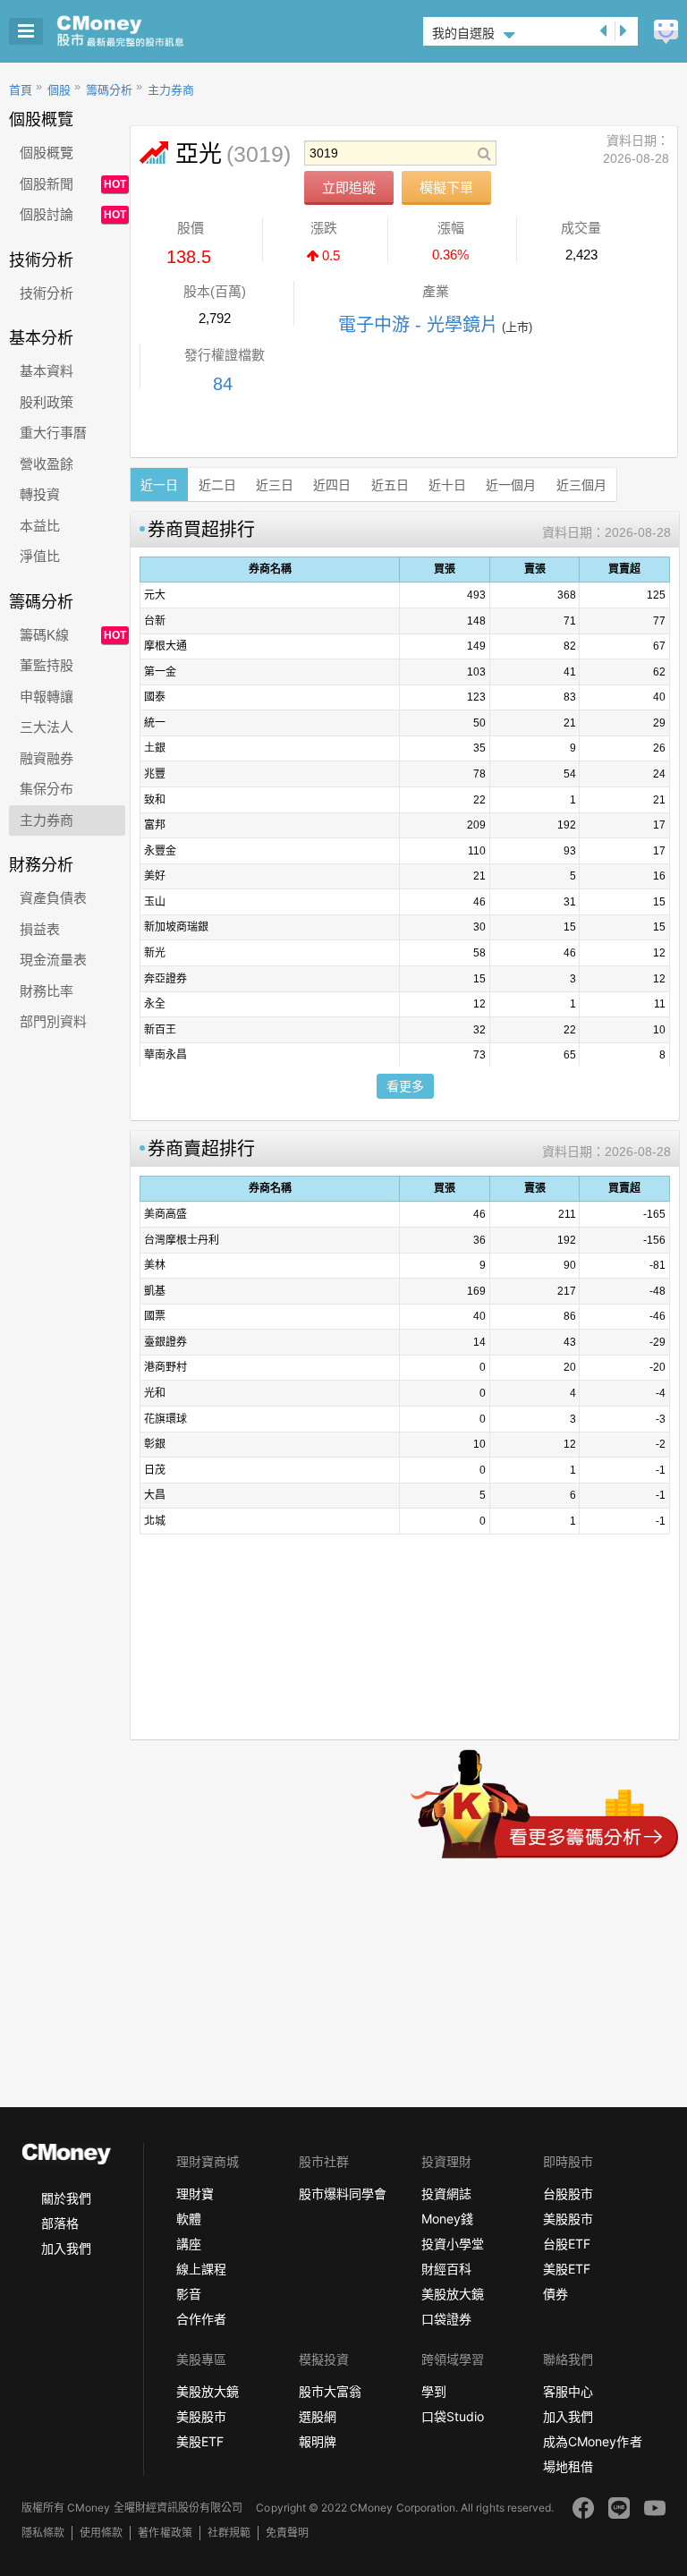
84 (223, 384)
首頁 (21, 90)
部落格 (60, 2223)
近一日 (159, 485)
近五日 (390, 485)
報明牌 (318, 2441)
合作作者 (201, 2319)
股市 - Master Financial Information (148, 31)
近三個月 (581, 485)
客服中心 (568, 2391)
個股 (59, 90)
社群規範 (229, 2533)
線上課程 (201, 2269)
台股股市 (568, 2193)
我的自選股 (463, 33)
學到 (434, 2391)
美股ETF (567, 2269)
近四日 (332, 485)
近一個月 (511, 485)
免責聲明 (287, 2533)
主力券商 (171, 90)
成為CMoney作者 (592, 2441)
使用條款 (101, 2533)
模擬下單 (446, 187)
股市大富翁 (330, 2391)
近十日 (447, 485)
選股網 (318, 2416)
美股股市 (568, 2219)
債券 (556, 2294)
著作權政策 (165, 2533)
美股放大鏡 (453, 2294)
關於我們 (66, 2198)
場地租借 (568, 2466)
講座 (189, 2244)
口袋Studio (453, 2416)
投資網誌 (446, 2193)
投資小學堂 (453, 2244)
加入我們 (66, 2248)
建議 (666, 32)
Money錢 (447, 2219)
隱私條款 (43, 2533)
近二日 (217, 485)
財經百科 (446, 2269)
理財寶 (195, 2193)
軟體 (189, 2219)
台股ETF (567, 2244)
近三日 (275, 485)
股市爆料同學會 (343, 2193)
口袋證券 (446, 2319)
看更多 (405, 1086)
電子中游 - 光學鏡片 (418, 325)
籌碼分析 (109, 90)
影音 (189, 2294)
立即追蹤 (349, 187)
